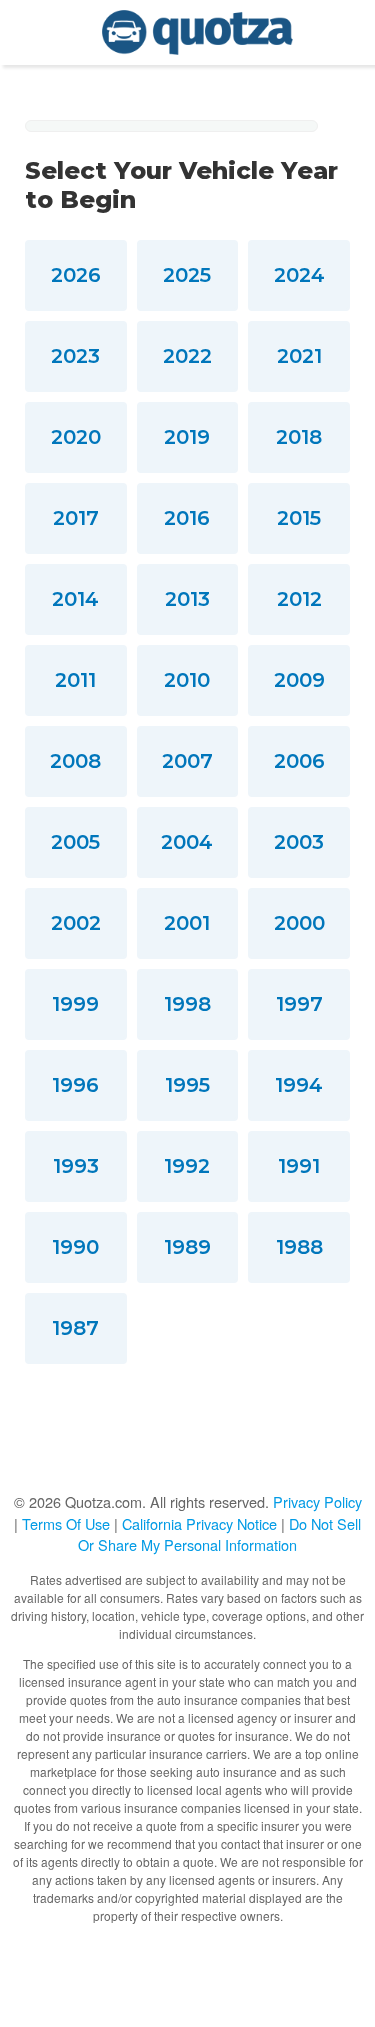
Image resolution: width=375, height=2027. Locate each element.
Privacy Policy (317, 1501)
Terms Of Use (66, 1523)
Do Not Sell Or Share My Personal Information (219, 1534)
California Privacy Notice (199, 1523)
